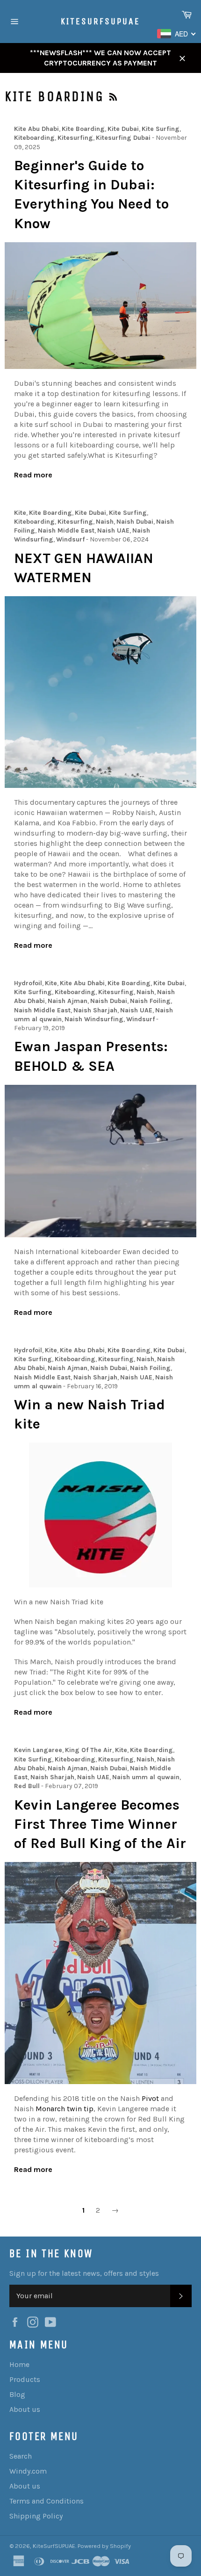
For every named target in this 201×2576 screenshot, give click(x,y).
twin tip (65, 2109)
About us (25, 2409)
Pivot (150, 2098)
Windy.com (28, 2471)
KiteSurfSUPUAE (100, 21)
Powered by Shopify (104, 2546)
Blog (17, 2394)
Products (25, 2379)
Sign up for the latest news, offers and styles (84, 2273)
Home (19, 2364)
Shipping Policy (36, 2516)
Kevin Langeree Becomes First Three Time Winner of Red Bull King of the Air (100, 1824)
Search (21, 2456)
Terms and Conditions (47, 2501)
